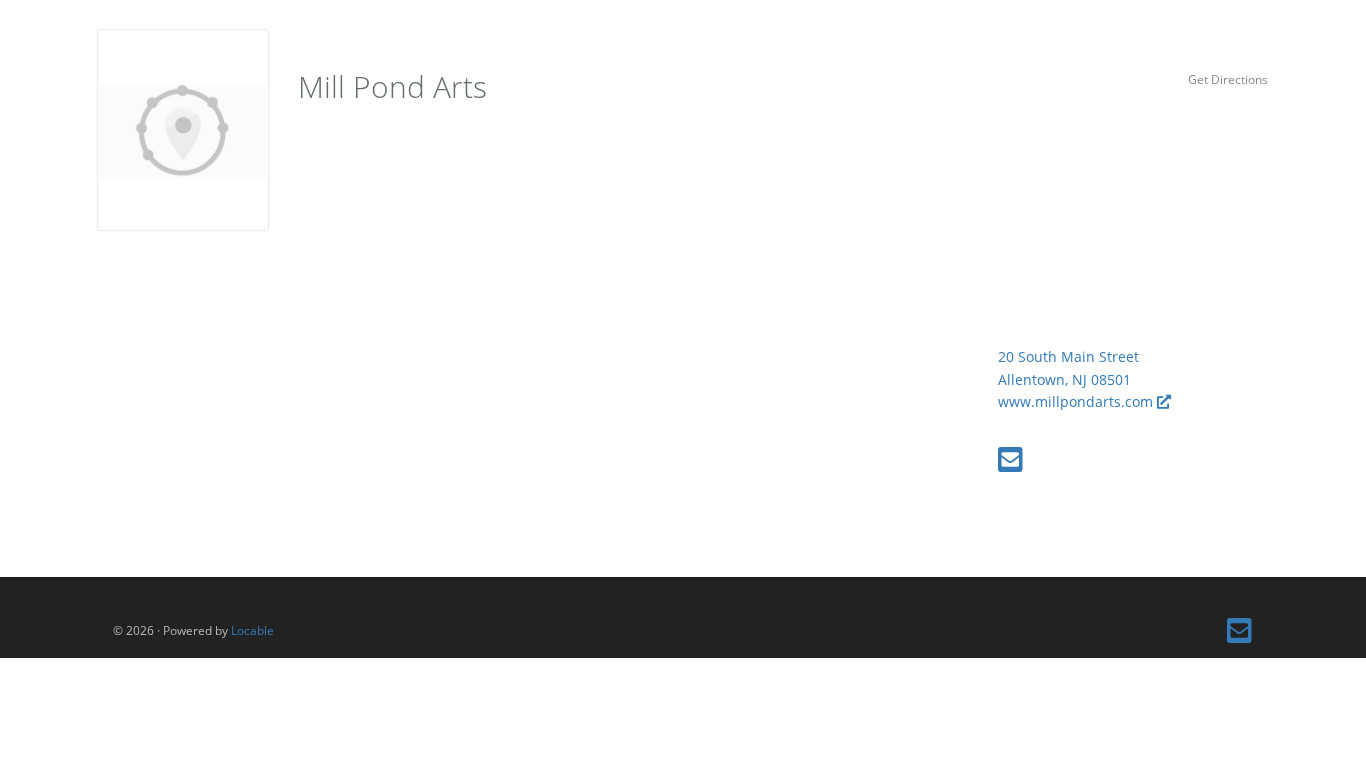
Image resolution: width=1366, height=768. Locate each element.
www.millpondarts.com (1077, 401)
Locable (252, 630)
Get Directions (1228, 79)
